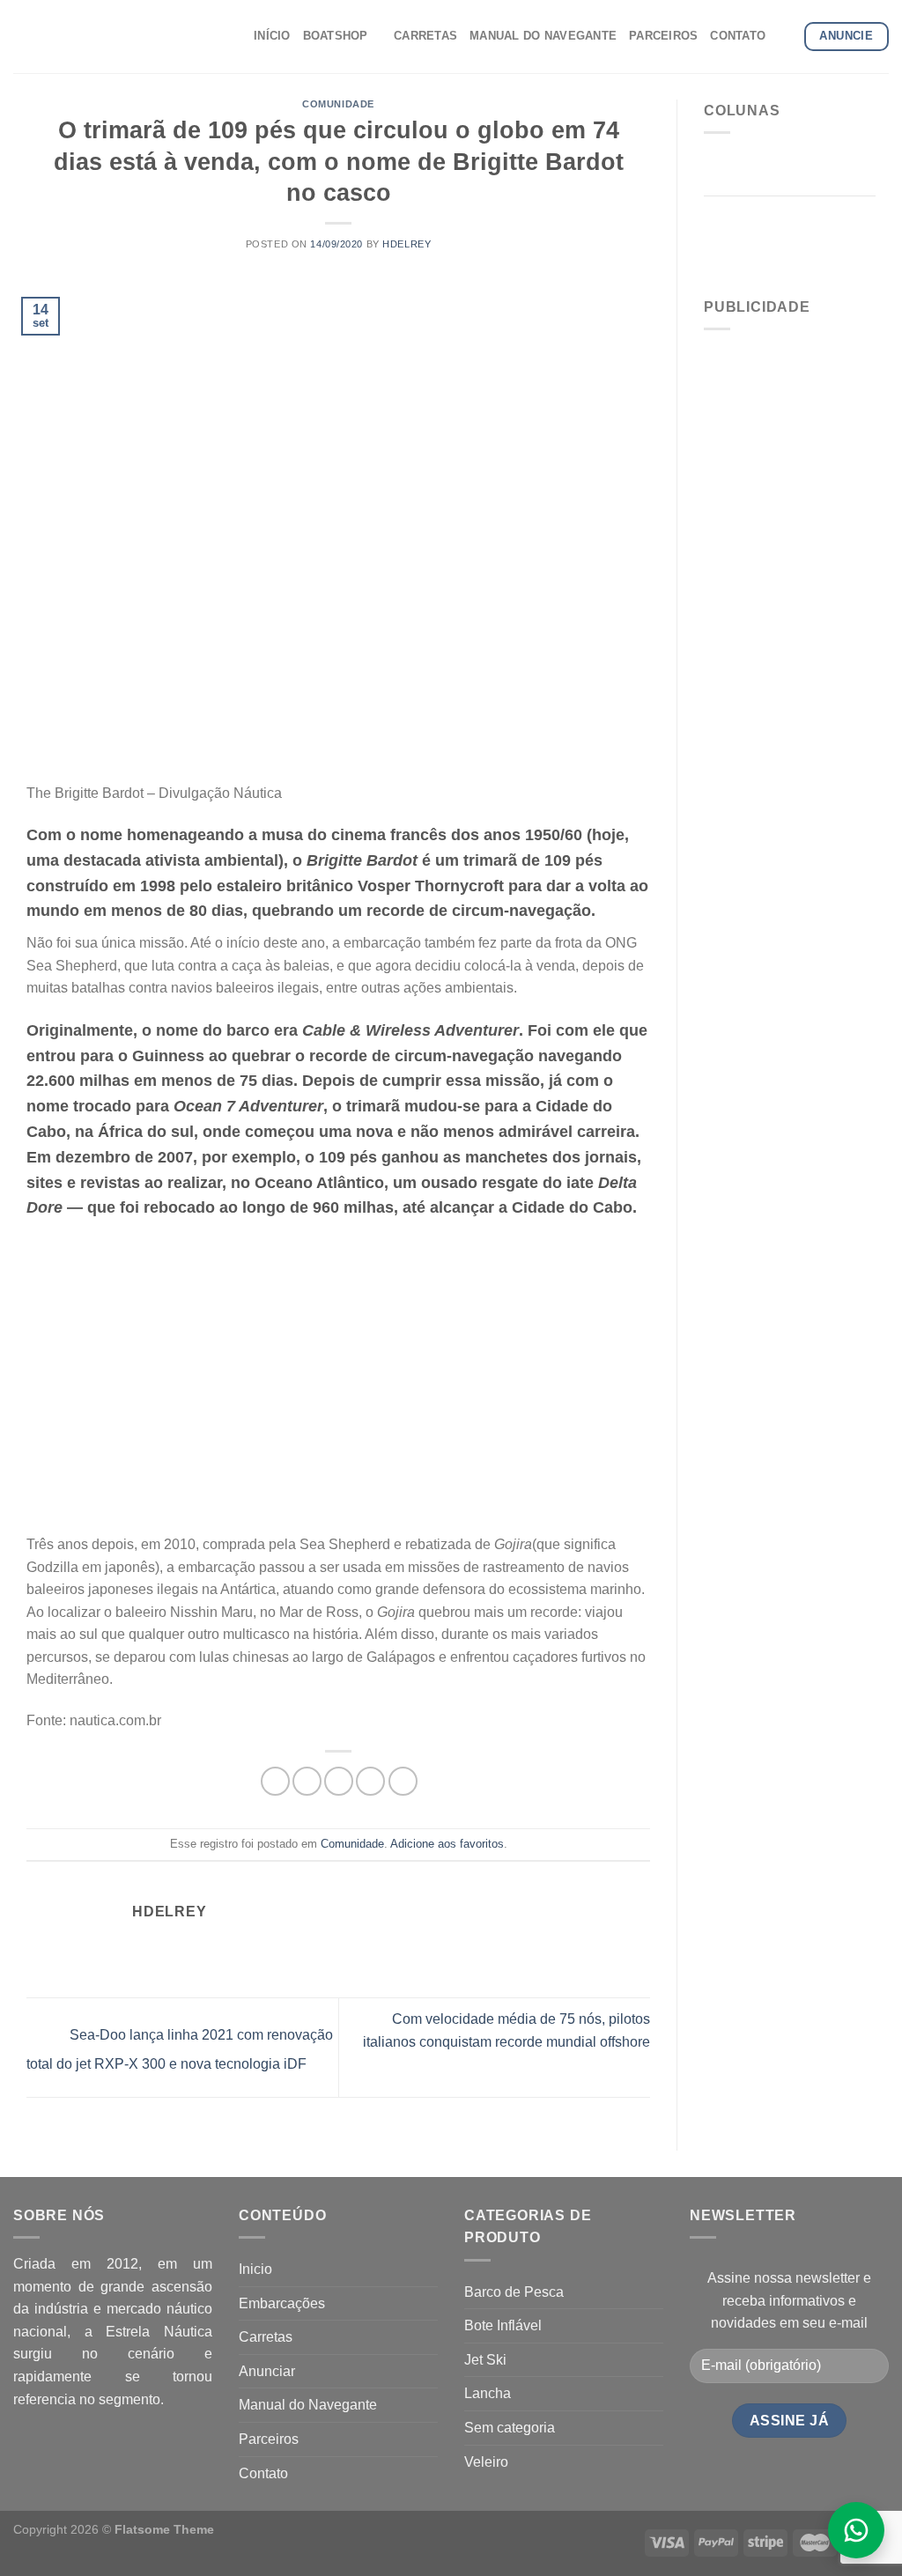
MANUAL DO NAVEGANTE (543, 36)
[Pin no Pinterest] (370, 1781)
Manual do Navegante (308, 2405)
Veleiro (486, 2462)
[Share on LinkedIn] (403, 1781)
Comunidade (338, 104)
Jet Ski (485, 2360)
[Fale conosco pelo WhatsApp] (856, 2530)
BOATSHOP (336, 36)
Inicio (255, 2269)
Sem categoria (510, 2428)
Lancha (488, 2393)
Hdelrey (407, 244)
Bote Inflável (503, 2325)
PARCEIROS (663, 36)
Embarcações (282, 2303)
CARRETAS (425, 36)
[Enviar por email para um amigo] (339, 1781)
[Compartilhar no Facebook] (275, 1781)
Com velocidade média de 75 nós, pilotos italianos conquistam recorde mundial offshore (506, 2030)
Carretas (266, 2337)
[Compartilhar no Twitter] (307, 1781)
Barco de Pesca (514, 2292)
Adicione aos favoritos (447, 1844)
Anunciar (267, 2371)
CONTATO (738, 36)
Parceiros (269, 2439)
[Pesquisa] (784, 36)
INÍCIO (272, 36)
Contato (263, 2473)
